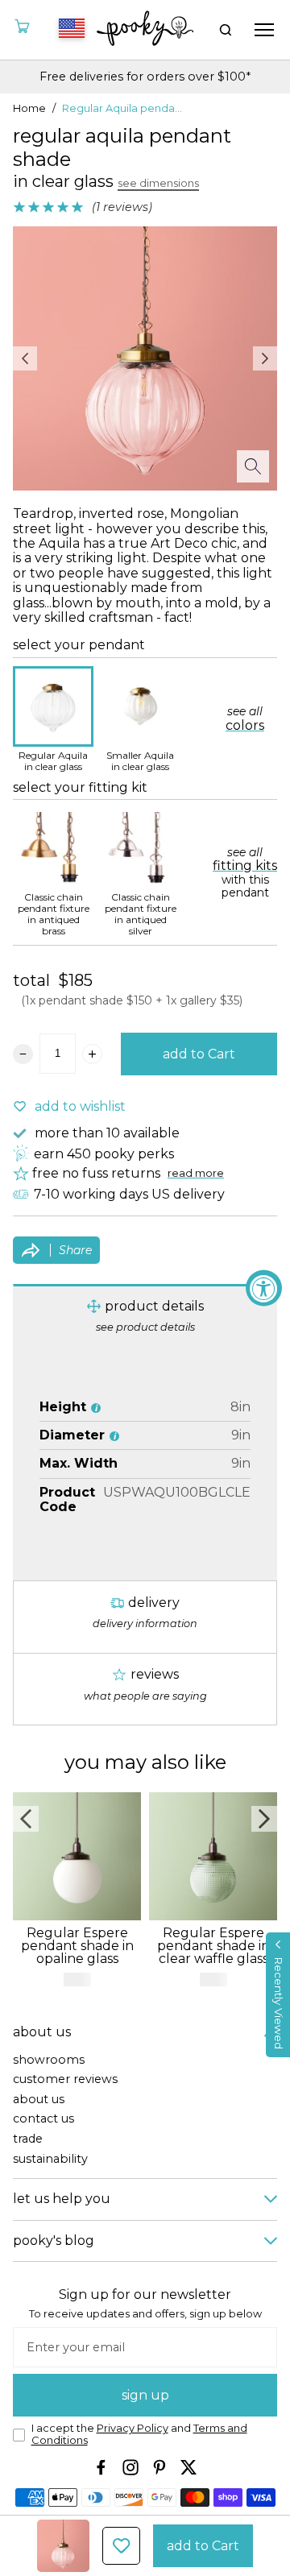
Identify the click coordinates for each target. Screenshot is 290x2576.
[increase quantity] (92, 1054)
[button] (278, 1995)
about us (39, 2100)
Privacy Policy (133, 2428)
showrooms (49, 2060)
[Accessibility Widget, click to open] (264, 1288)
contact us (43, 2119)
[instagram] (130, 2467)
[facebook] (101, 2467)
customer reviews (65, 2079)
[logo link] (145, 30)
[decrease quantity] (23, 1054)
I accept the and (139, 2435)
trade (28, 2139)
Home (29, 109)
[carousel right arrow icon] (265, 358)
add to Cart (199, 1054)
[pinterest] (159, 2467)
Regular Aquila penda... (122, 109)
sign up (145, 2395)
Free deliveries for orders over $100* (145, 77)
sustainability (50, 2159)
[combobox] (69, 30)
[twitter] (188, 2467)
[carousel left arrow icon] (25, 358)
